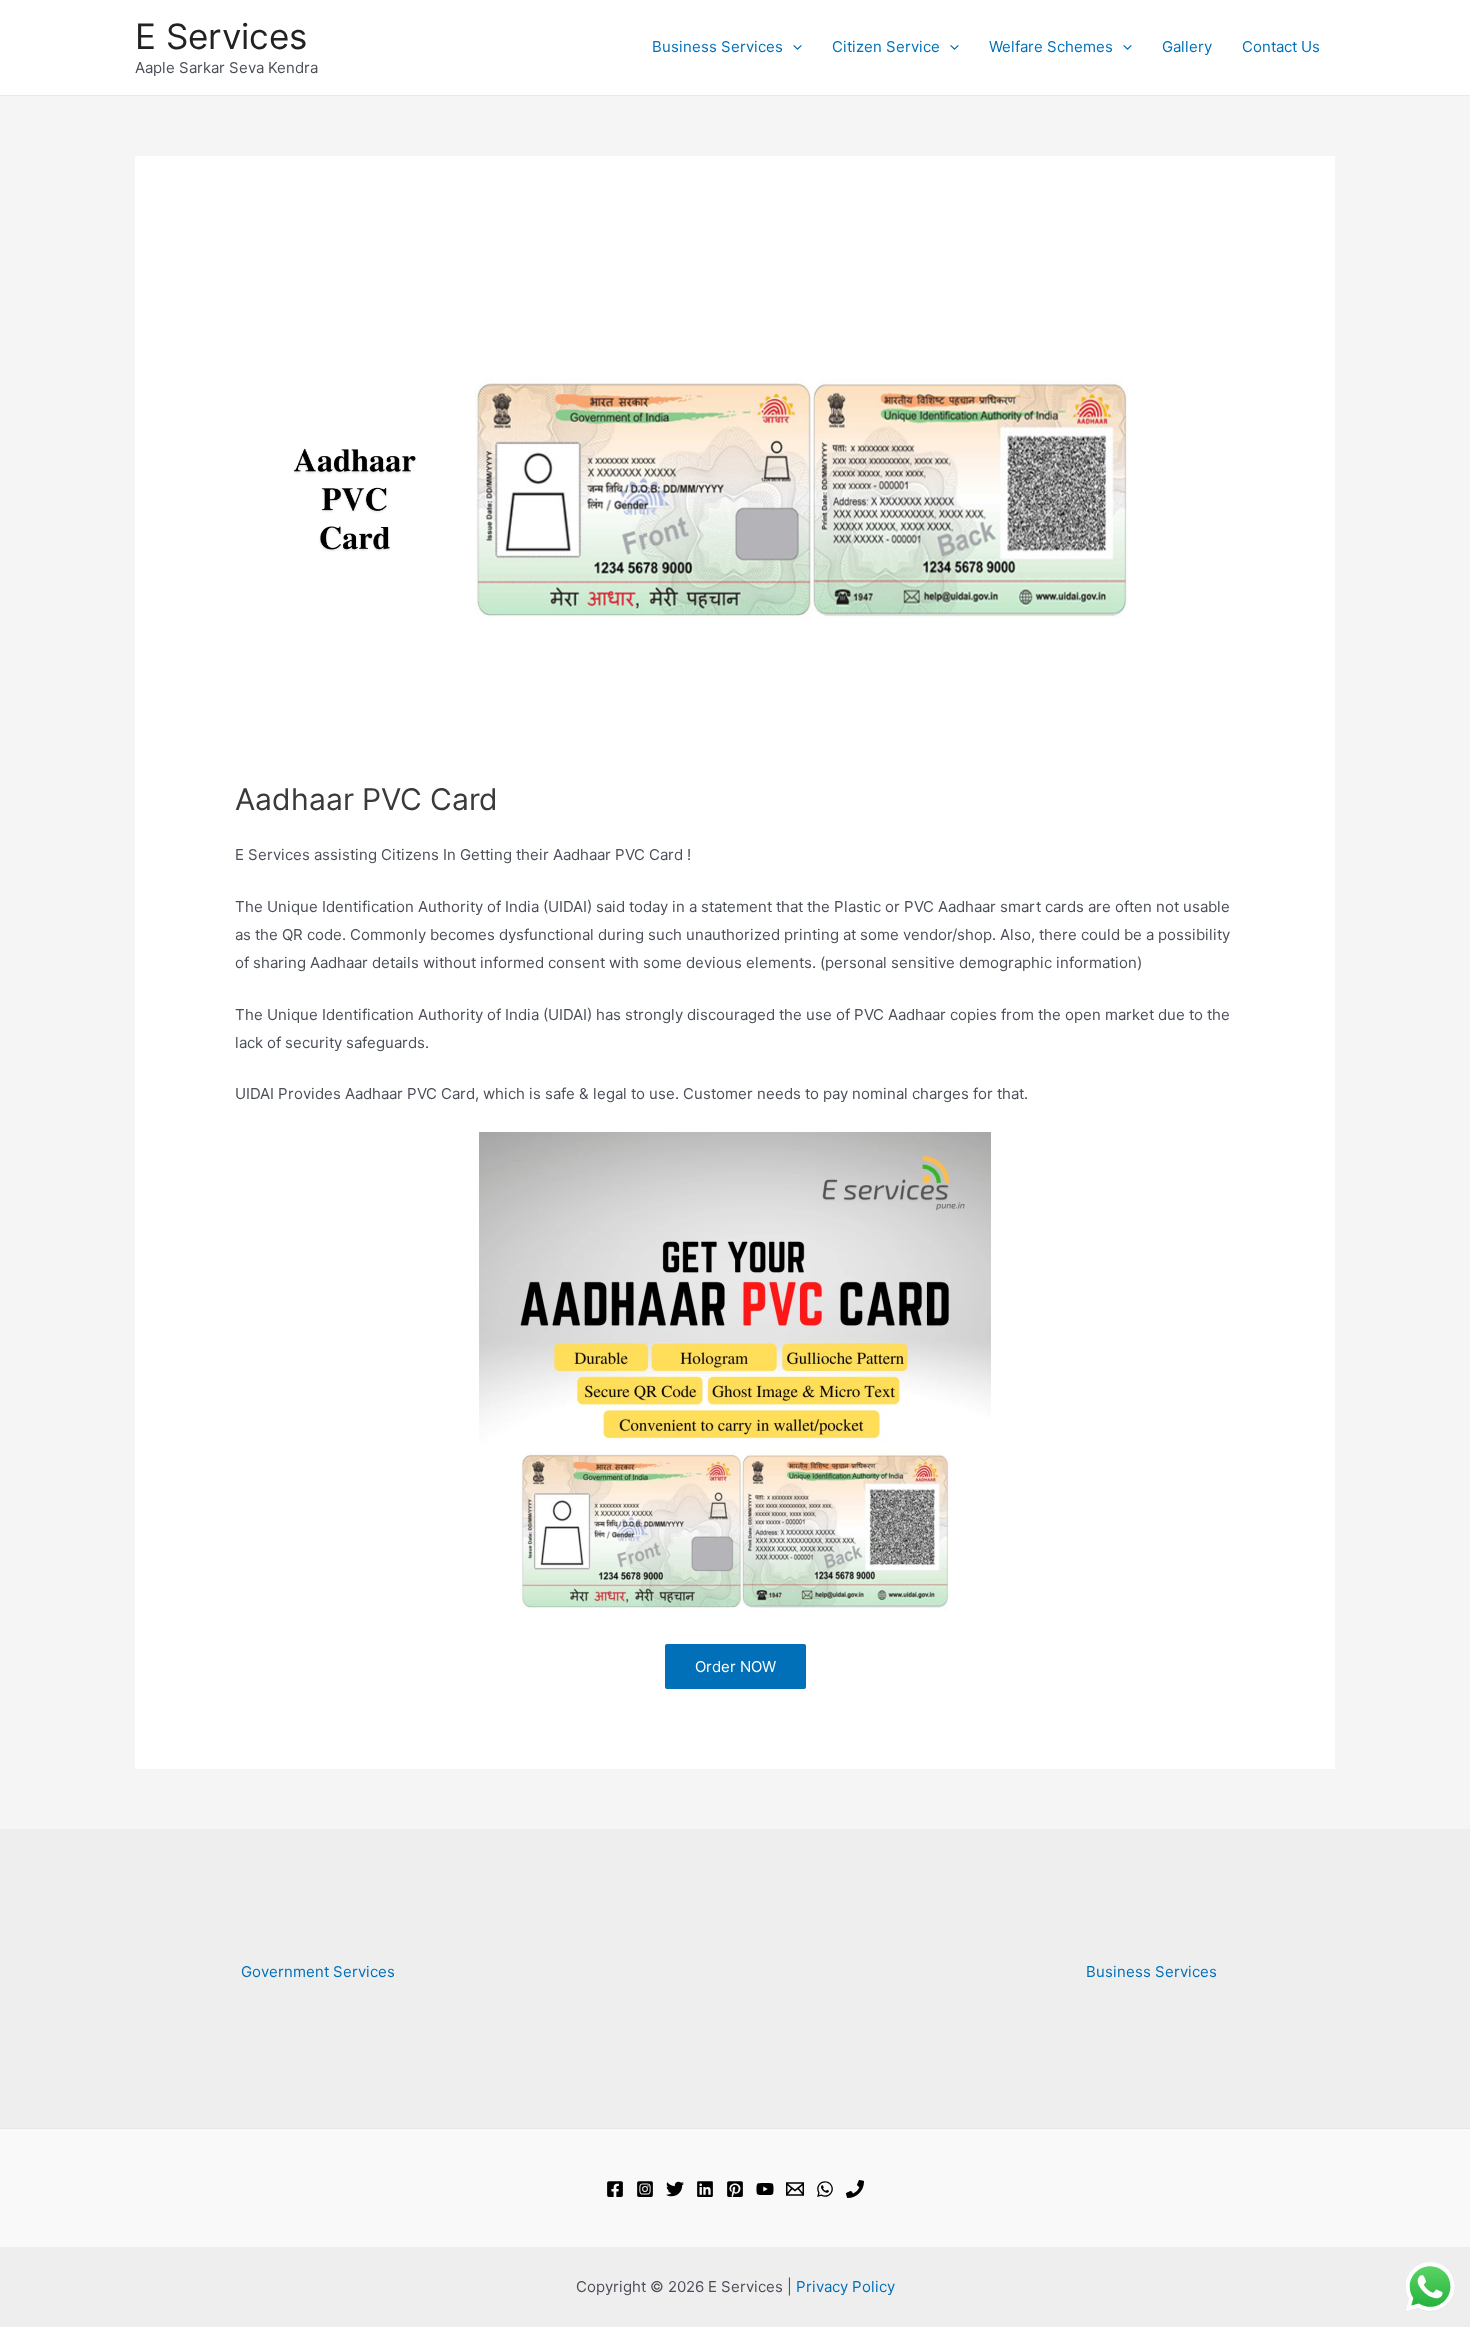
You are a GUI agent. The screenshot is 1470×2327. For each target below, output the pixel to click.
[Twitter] (675, 2189)
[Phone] (855, 2189)
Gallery (1187, 46)
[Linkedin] (705, 2189)
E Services (221, 36)
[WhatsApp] (825, 2189)
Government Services (318, 1971)
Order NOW (735, 1666)
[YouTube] (765, 2189)
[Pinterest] (735, 2189)
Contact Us (1281, 46)
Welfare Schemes (1051, 46)
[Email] (795, 2189)
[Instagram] (645, 2189)
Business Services (717, 46)
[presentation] (792, 47)
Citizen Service (886, 46)
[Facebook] (615, 2189)
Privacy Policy (845, 2286)
